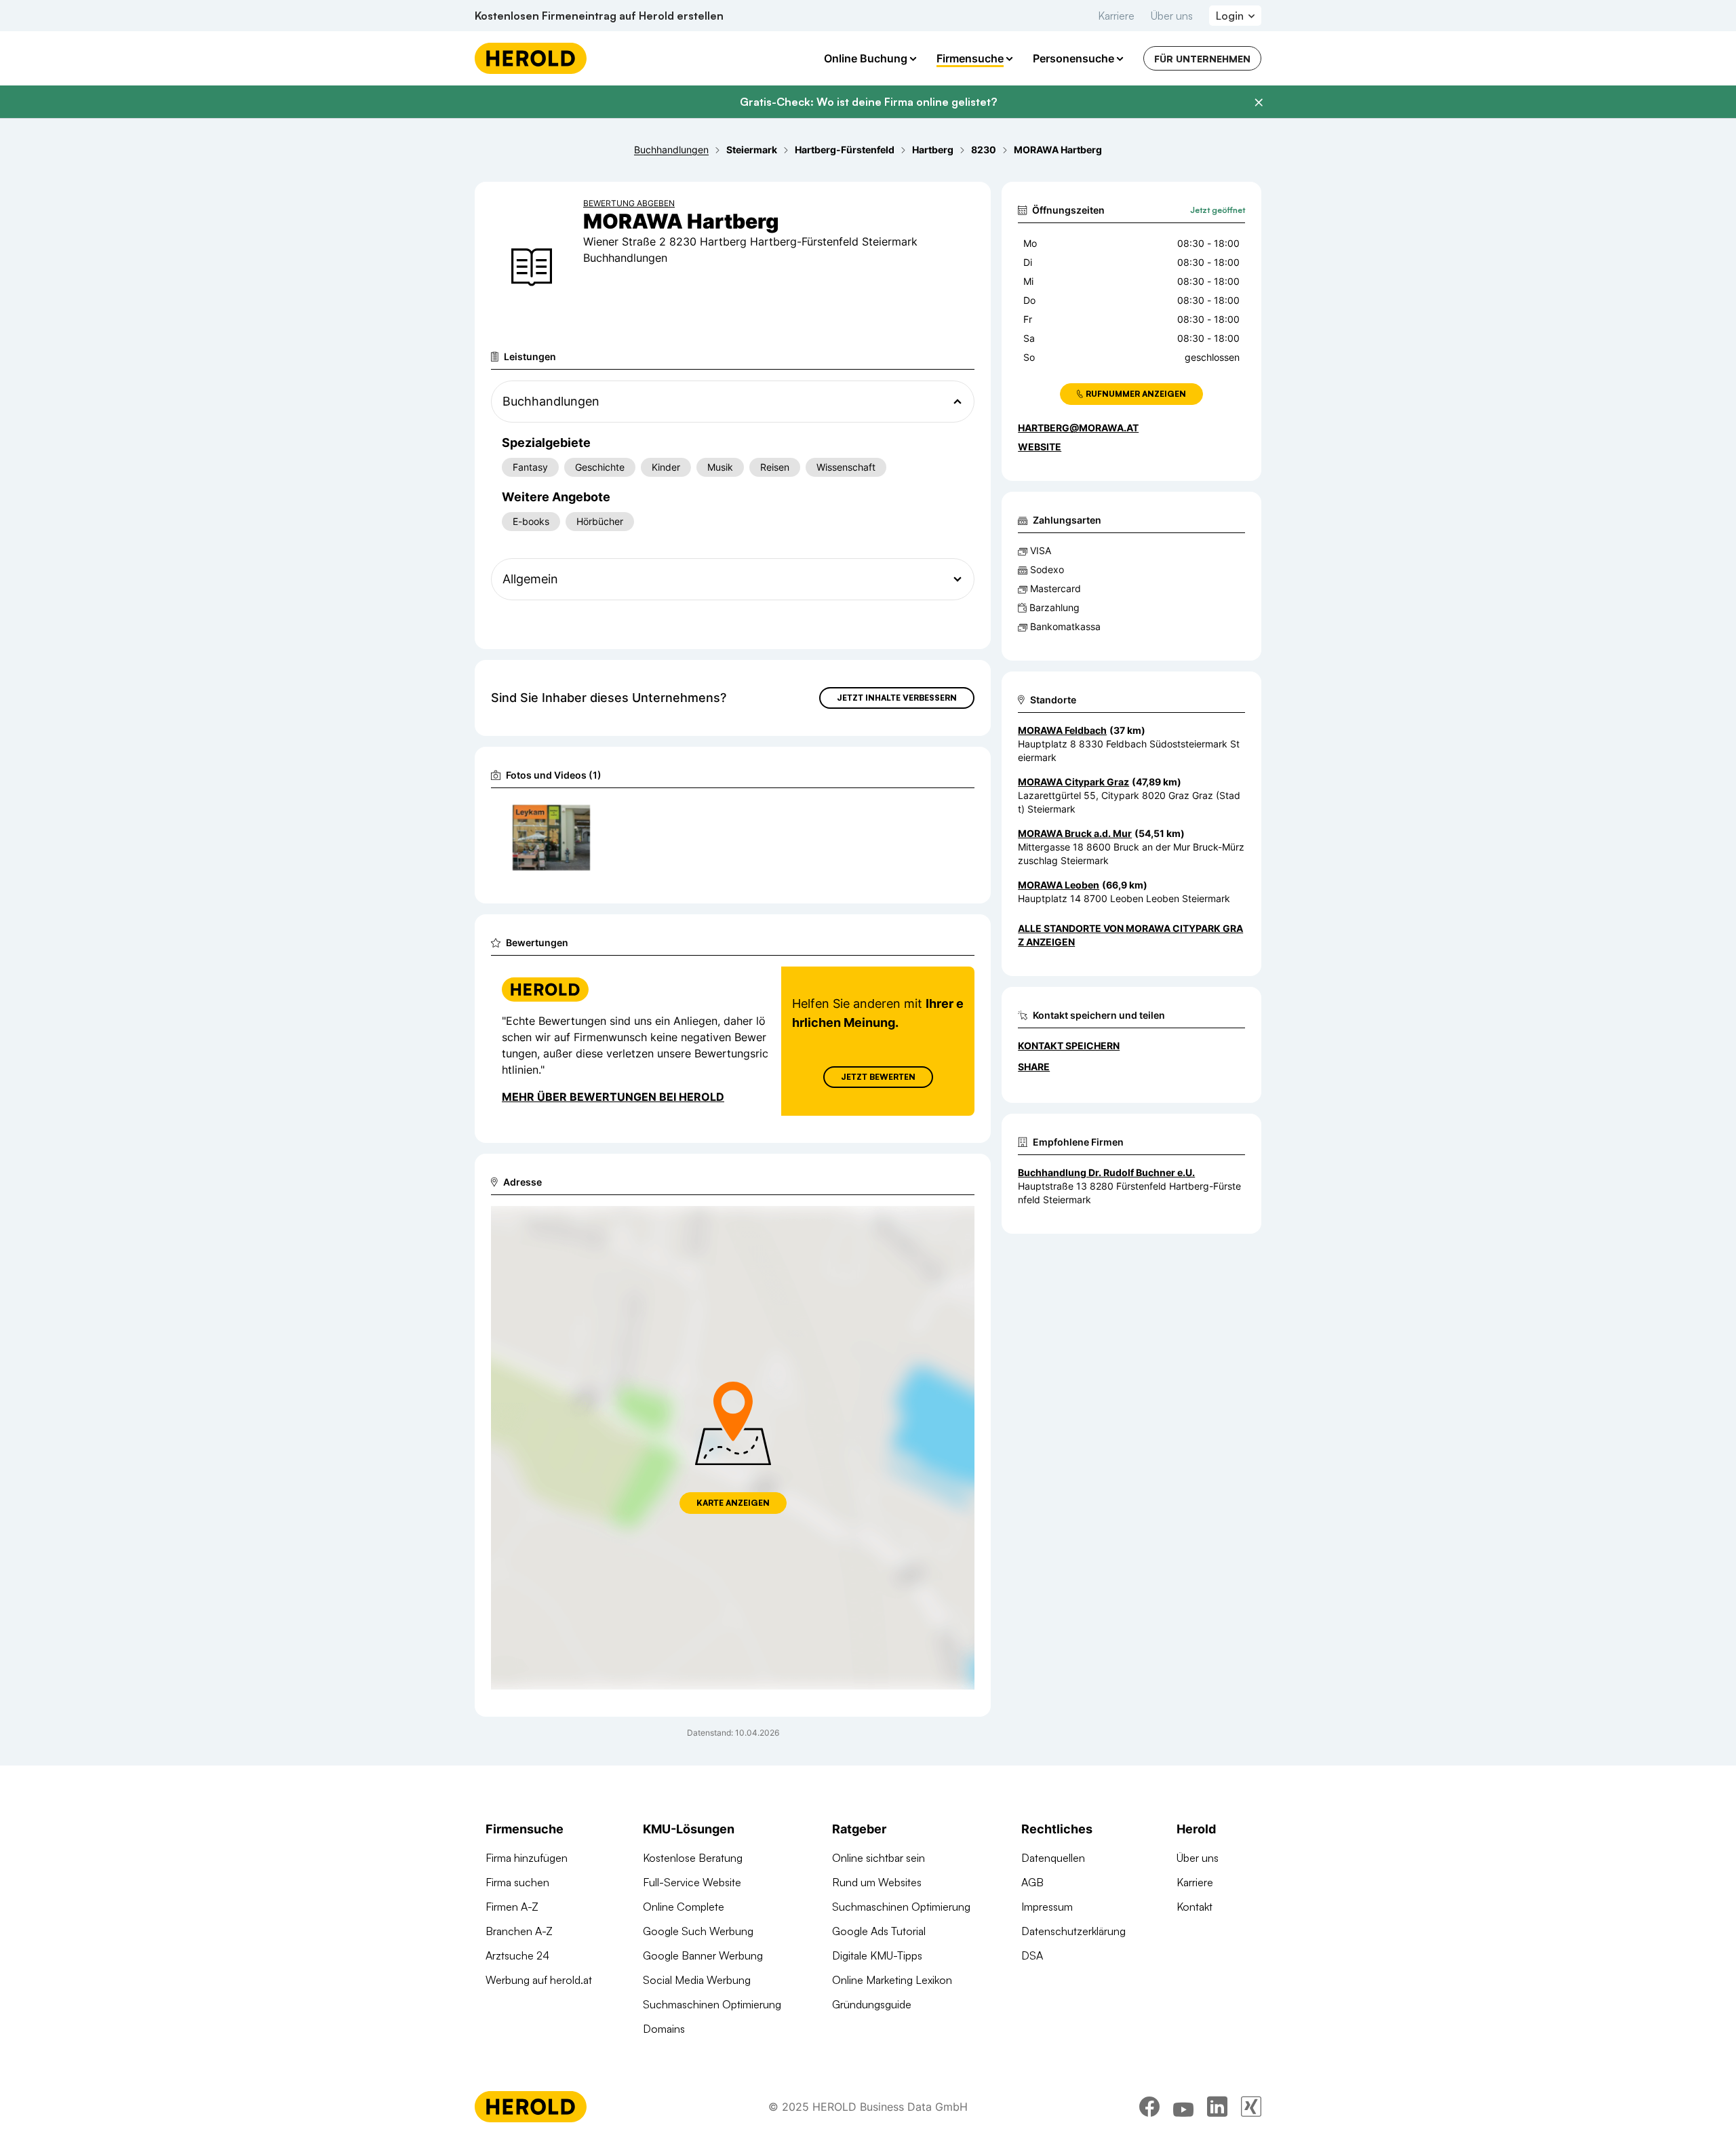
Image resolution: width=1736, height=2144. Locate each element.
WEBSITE (1040, 447)
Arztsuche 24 (517, 1955)
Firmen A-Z (512, 1907)
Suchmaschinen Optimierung (712, 2004)
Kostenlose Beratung (693, 1858)
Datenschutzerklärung (1073, 1931)
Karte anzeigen (733, 1503)
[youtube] (1183, 2107)
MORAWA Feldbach (1062, 730)
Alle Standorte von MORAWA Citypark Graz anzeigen (1130, 935)
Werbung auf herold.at (539, 1980)
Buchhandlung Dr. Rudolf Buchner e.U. (1106, 1172)
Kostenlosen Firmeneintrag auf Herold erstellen (599, 16)
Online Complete (684, 1907)
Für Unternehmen (1202, 59)
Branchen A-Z (519, 1931)
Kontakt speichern (1069, 1046)
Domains (664, 2029)
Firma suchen (517, 1882)
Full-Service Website (692, 1882)
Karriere (1116, 16)
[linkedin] (1217, 2107)
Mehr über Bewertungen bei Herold (613, 1097)
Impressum (1047, 1907)
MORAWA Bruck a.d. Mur (1075, 833)
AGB (1032, 1882)
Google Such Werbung (698, 1931)
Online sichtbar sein (879, 1858)
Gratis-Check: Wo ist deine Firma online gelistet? (868, 102)
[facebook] (1149, 2107)
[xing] (1251, 2107)
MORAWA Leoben (1059, 885)
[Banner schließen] (1259, 102)
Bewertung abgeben (629, 203)
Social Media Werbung (697, 1980)
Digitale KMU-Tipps (877, 1955)
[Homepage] (531, 58)
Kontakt (1195, 1907)
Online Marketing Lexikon (892, 1980)
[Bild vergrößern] (579, 815)
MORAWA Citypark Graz (1073, 782)
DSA (1032, 1955)
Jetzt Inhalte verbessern (897, 698)
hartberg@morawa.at (1078, 428)
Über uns (1172, 16)
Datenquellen (1053, 1858)
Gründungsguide (872, 2004)
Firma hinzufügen (527, 1858)
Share (1034, 1067)
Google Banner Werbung (703, 1955)
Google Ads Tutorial (879, 1931)
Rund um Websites (877, 1882)
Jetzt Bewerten (878, 1077)
